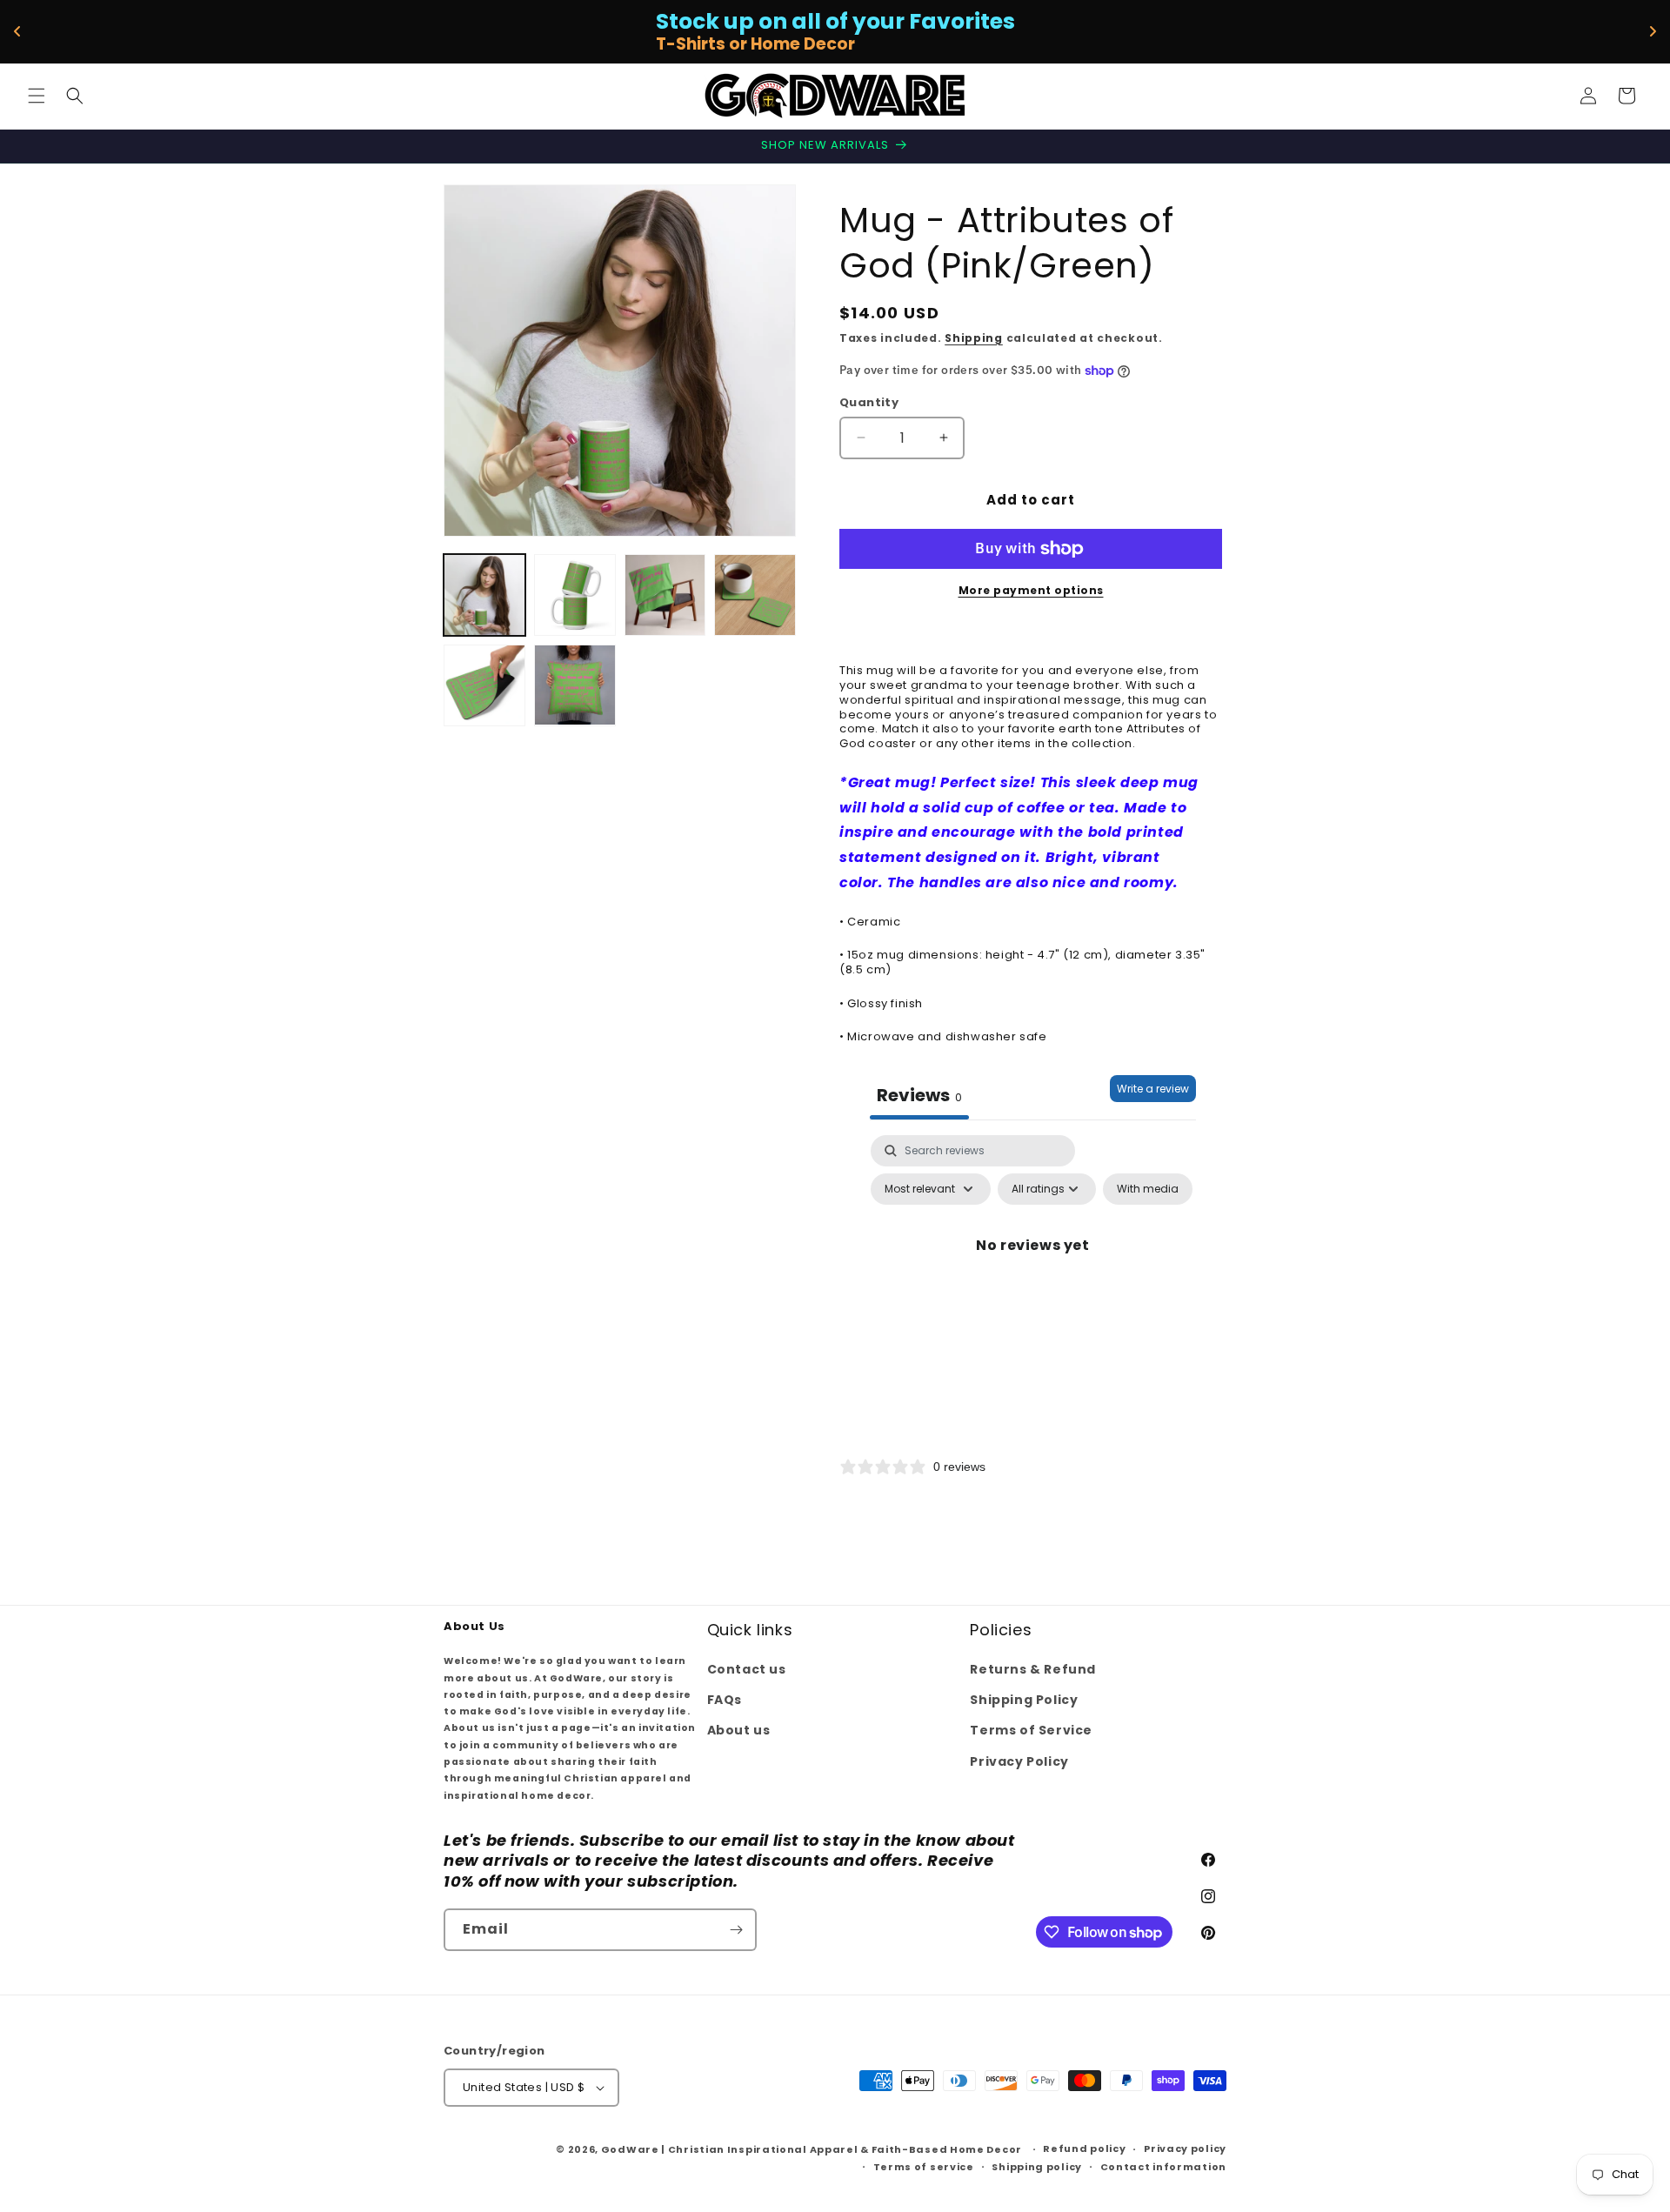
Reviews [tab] (919, 1095)
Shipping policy (1037, 2167)
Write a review (1153, 1089)
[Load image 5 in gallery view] (484, 685)
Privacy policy (1185, 2149)
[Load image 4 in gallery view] (755, 595)
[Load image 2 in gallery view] (575, 595)
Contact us (747, 1669)
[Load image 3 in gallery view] (665, 595)
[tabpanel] (1033, 1285)
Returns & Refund (1033, 1669)
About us (739, 1730)
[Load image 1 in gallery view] (484, 595)
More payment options (1031, 590)
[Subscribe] (736, 1930)
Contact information (1163, 2167)
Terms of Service (1031, 1730)
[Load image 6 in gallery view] (575, 685)
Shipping (974, 338)
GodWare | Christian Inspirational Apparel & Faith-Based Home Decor (812, 2149)
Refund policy (1084, 2149)
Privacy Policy (1019, 1761)
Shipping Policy (1024, 1700)
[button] (37, 96)
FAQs (725, 1700)
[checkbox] (1148, 1189)
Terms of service (924, 2167)
